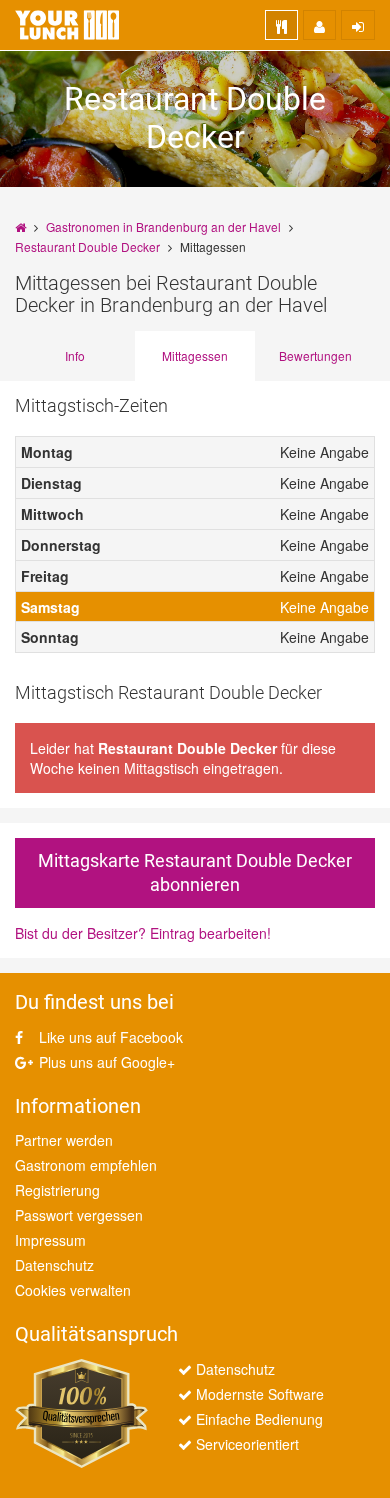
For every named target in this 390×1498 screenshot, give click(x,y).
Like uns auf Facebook (109, 1037)
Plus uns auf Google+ (105, 1062)
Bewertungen (315, 355)
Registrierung (57, 1190)
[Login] (358, 25)
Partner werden (64, 1140)
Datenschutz (54, 1265)
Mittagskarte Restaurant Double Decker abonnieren (195, 872)
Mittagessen (195, 355)
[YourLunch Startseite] (67, 25)
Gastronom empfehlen (86, 1165)
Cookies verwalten (73, 1290)
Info (75, 355)
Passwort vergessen (79, 1215)
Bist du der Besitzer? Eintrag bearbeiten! (143, 933)
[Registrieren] (319, 25)
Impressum (50, 1240)
